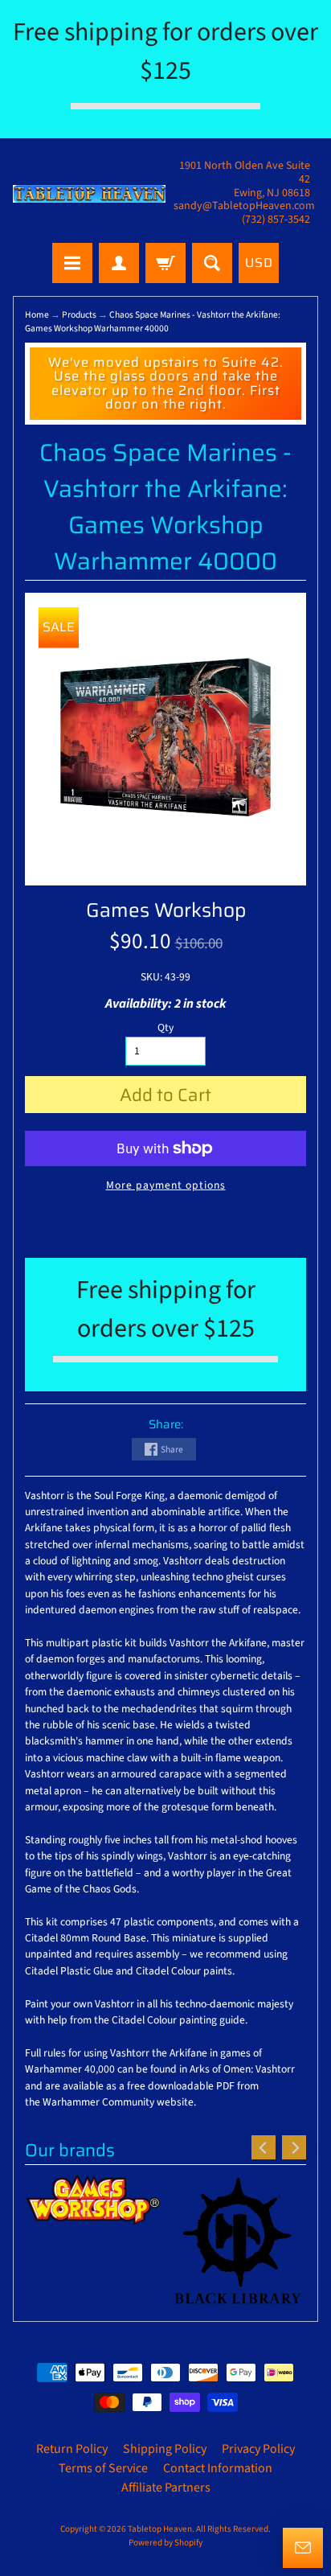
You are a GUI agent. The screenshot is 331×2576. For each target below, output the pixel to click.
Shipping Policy (165, 2449)
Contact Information (218, 2468)
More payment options (166, 1185)
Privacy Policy (258, 2449)
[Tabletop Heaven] (89, 194)
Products (79, 315)
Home (37, 315)
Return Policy (72, 2449)
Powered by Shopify (165, 2543)
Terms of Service (103, 2468)
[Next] (294, 2147)
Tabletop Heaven (160, 2529)
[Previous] (264, 2147)
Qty (165, 1027)
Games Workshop (166, 910)
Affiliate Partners (166, 2488)
